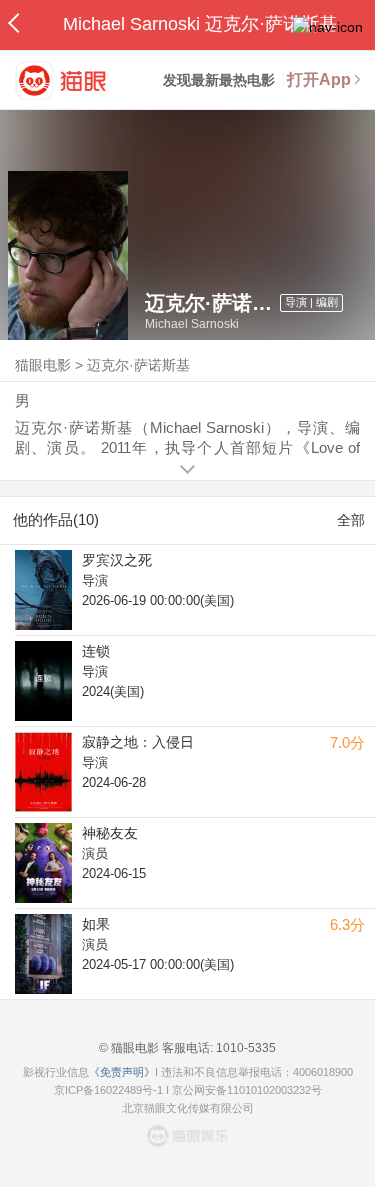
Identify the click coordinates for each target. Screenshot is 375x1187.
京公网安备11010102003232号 (247, 1090)
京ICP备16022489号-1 (108, 1090)
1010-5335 (244, 1048)
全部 (351, 520)
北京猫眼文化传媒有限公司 (188, 1108)
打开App (319, 79)
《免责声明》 (122, 1072)
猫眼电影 (43, 365)
